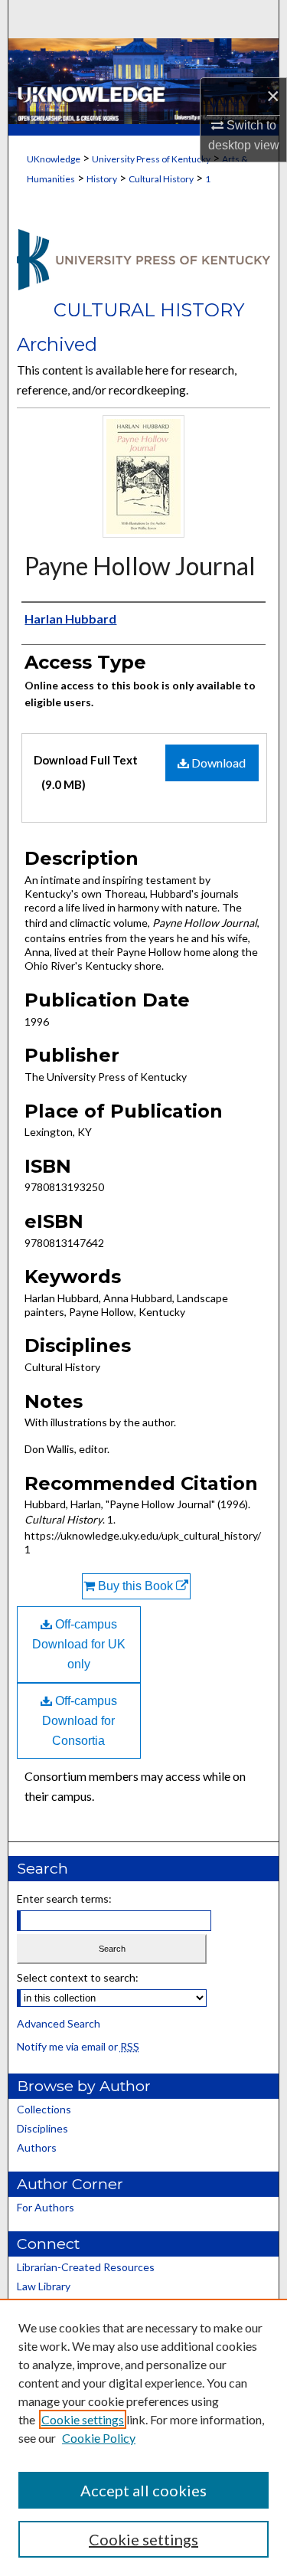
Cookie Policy (99, 2438)
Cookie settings (83, 2419)
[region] (143, 2437)
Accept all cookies (143, 2490)
